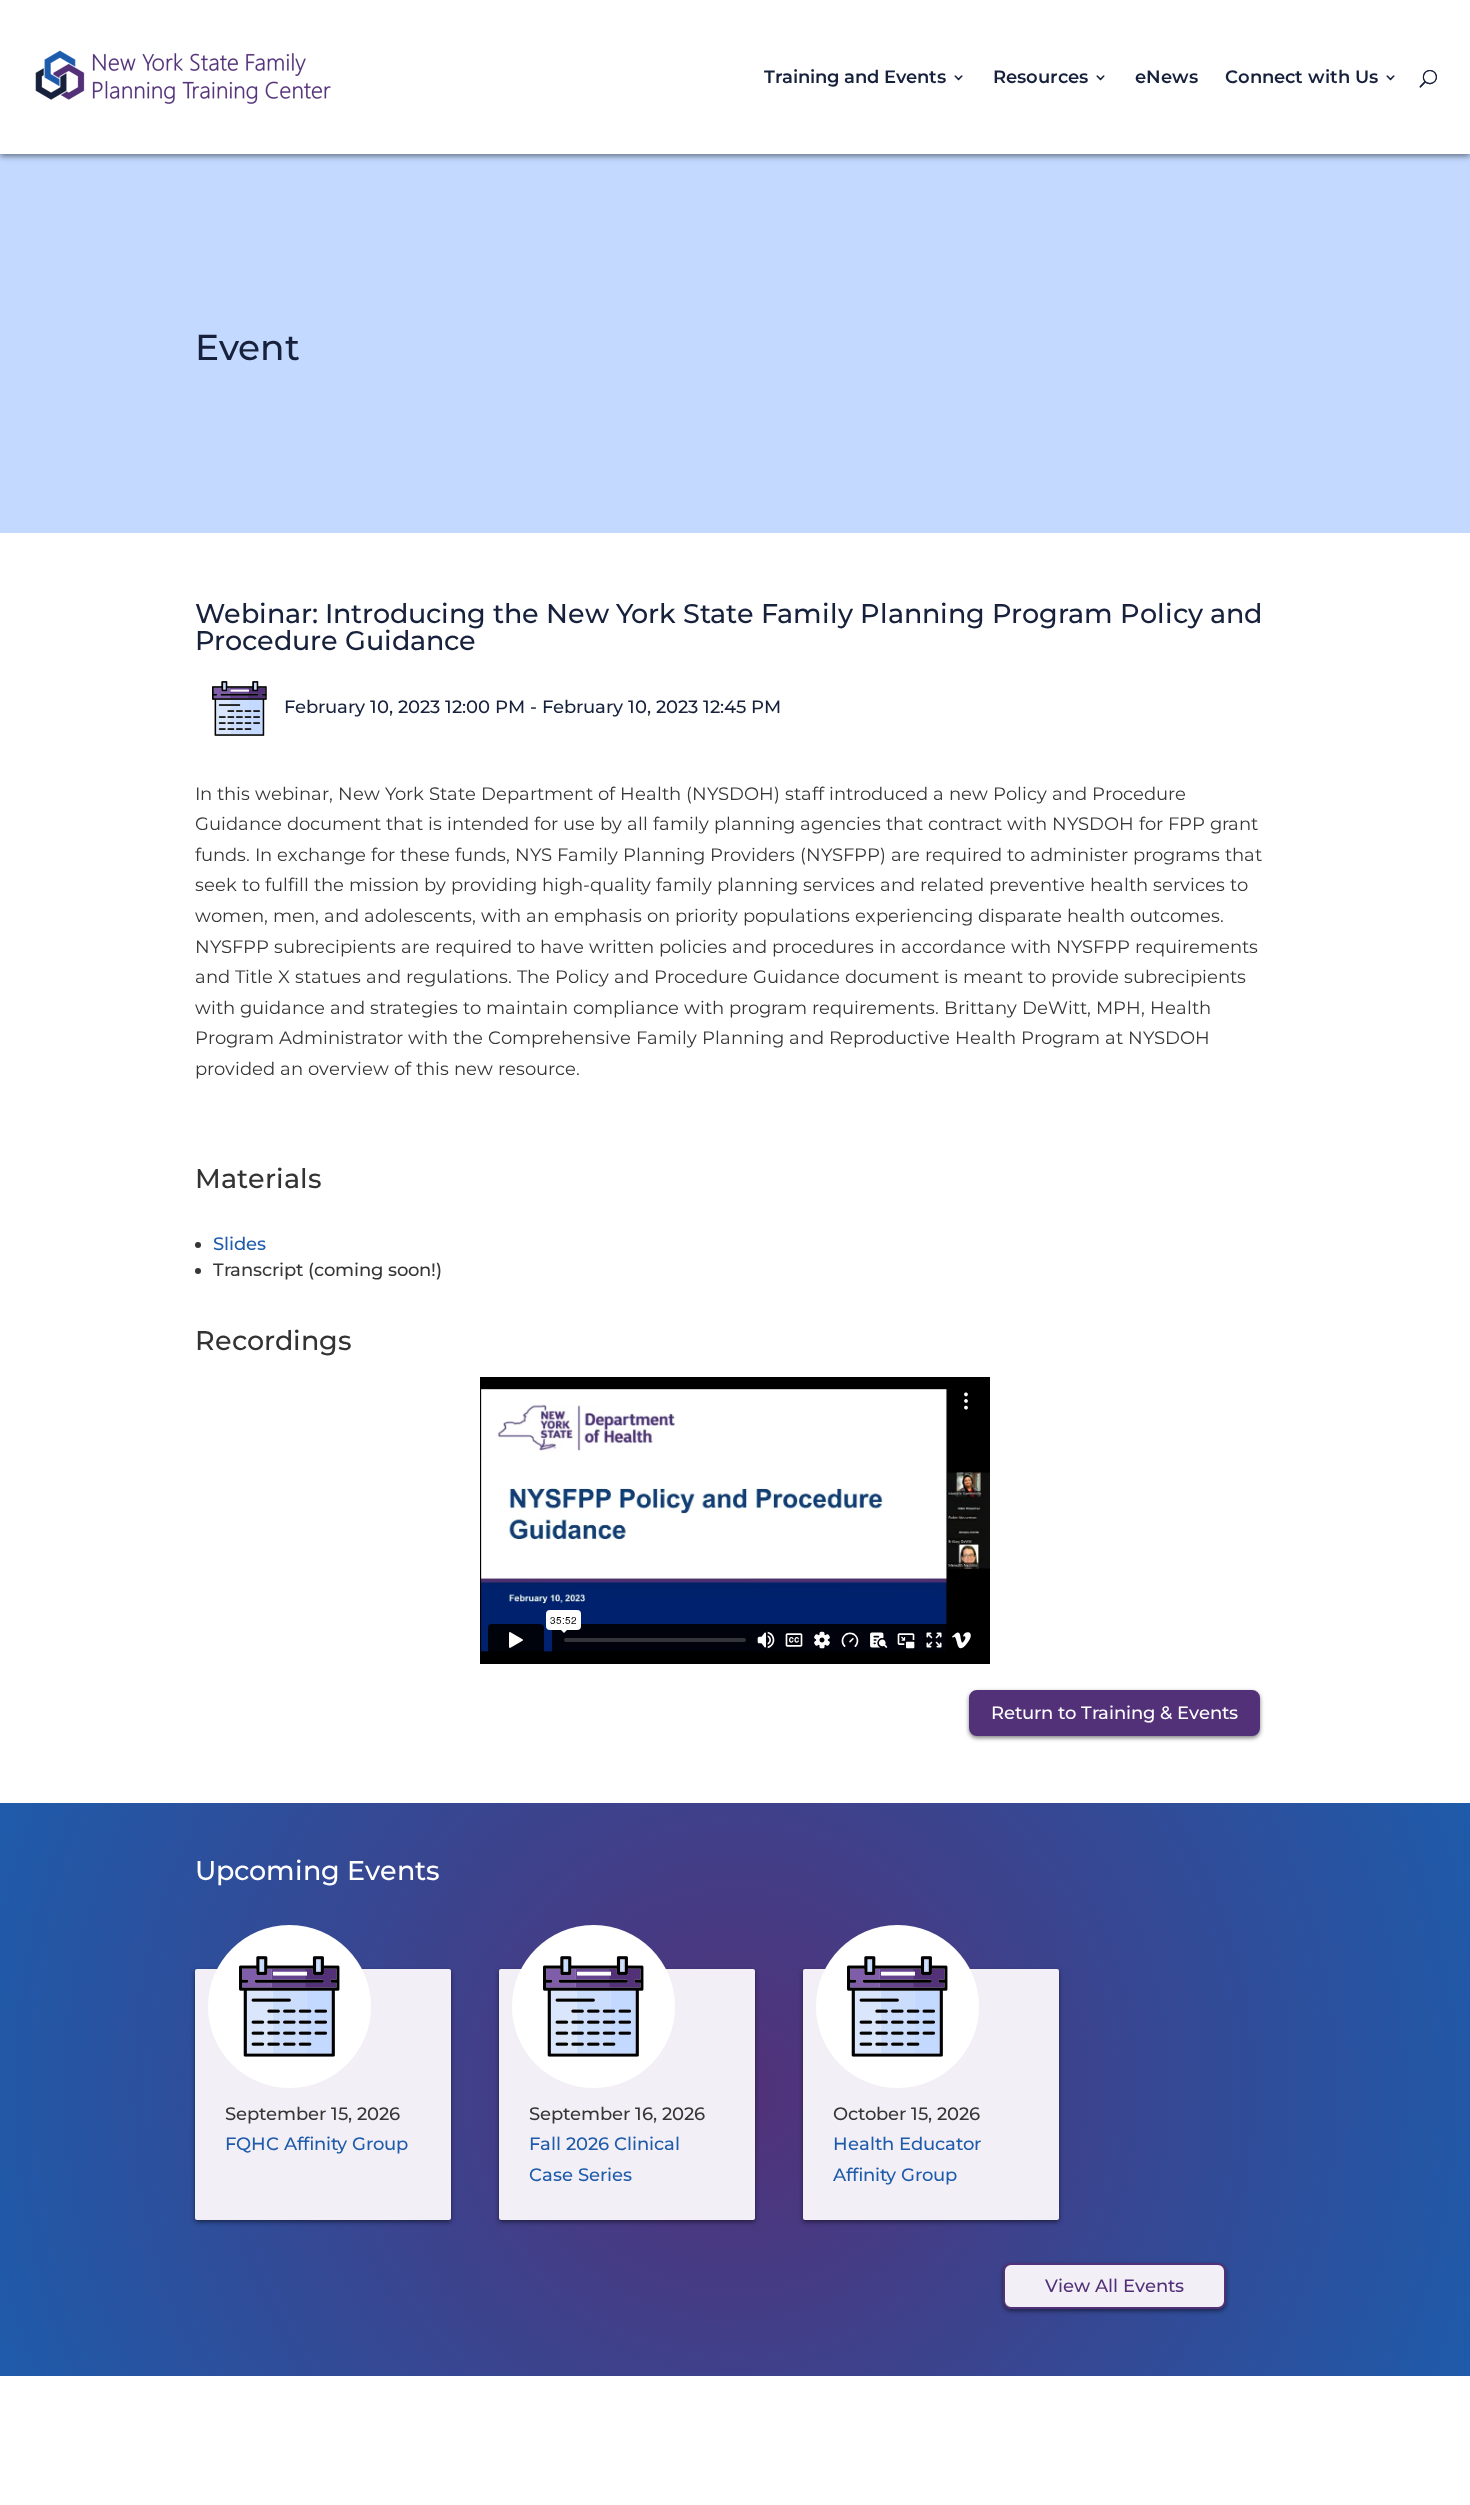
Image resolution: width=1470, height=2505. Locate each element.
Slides (239, 1244)
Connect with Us (1301, 79)
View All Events (1114, 2286)
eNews (1166, 79)
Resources (1040, 79)
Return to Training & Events (1114, 1713)
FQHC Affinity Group (316, 2144)
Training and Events (855, 79)
